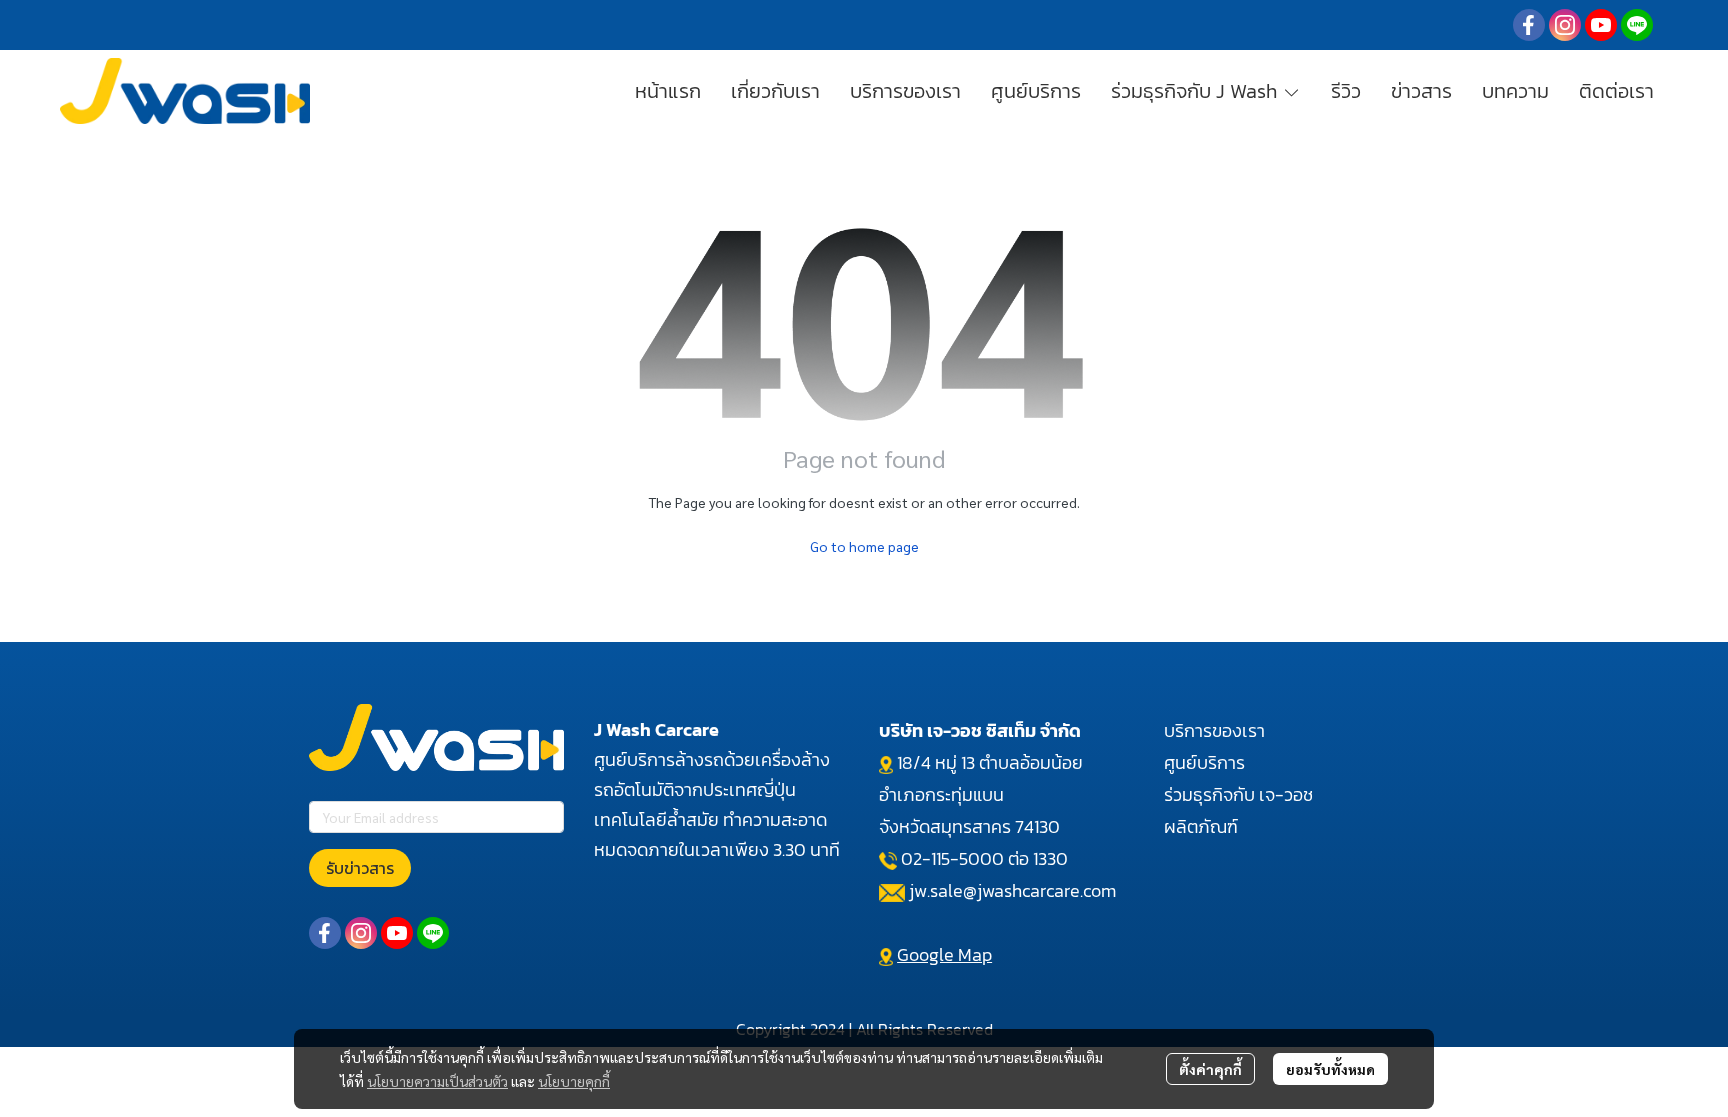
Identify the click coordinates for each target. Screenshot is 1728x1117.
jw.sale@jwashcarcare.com (1012, 890)
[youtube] (1601, 25)
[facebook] (1529, 25)
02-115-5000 (952, 858)
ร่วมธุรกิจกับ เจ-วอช (1238, 794)
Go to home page (864, 546)
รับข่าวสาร (360, 868)
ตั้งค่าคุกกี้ (1210, 1069)
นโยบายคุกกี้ (574, 1081)
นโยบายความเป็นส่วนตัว (437, 1081)
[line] (1637, 25)
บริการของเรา (1214, 730)
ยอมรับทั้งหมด (1330, 1069)
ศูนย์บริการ (1204, 762)
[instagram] (1565, 25)
